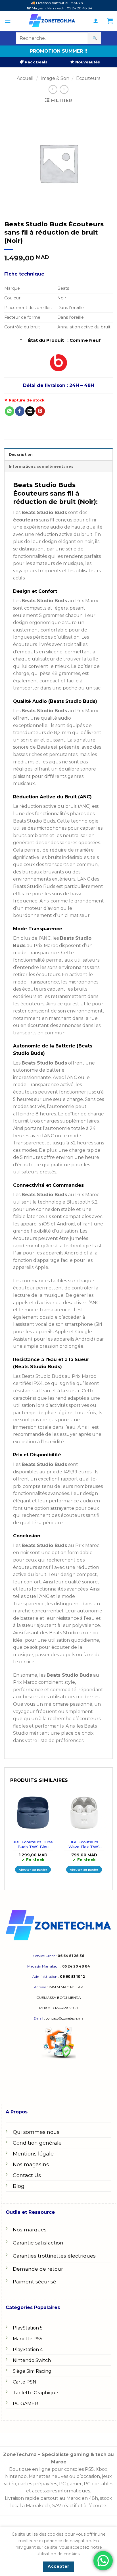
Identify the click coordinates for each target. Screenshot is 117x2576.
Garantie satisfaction (38, 2243)
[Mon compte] (96, 21)
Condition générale (37, 2143)
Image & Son (55, 78)
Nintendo (16, 2476)
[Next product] (53, 89)
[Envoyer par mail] (30, 411)
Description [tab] (21, 454)
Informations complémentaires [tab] (41, 466)
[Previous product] (64, 89)
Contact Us (27, 2175)
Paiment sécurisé (35, 2282)
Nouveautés (87, 62)
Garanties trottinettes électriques (54, 2256)
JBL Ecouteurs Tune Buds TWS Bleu (33, 1844)
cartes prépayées (37, 2484)
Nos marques (30, 2230)
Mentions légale (33, 2154)
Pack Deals (35, 62)
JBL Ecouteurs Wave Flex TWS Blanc (84, 1845)
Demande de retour (38, 2269)
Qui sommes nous (36, 2132)
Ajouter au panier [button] (33, 1870)
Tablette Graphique (35, 2393)
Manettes (39, 2476)
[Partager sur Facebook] (20, 411)
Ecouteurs (88, 78)
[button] (8, 21)
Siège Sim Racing (32, 2371)
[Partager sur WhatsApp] (10, 411)
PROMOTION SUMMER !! (58, 51)
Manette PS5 (28, 2339)
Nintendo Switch (32, 2360)
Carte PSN (25, 2382)
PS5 (89, 2469)
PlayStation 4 (28, 2350)
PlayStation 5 (28, 2328)
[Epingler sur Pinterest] (40, 411)
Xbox (102, 2469)
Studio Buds (77, 1675)
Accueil (25, 78)
